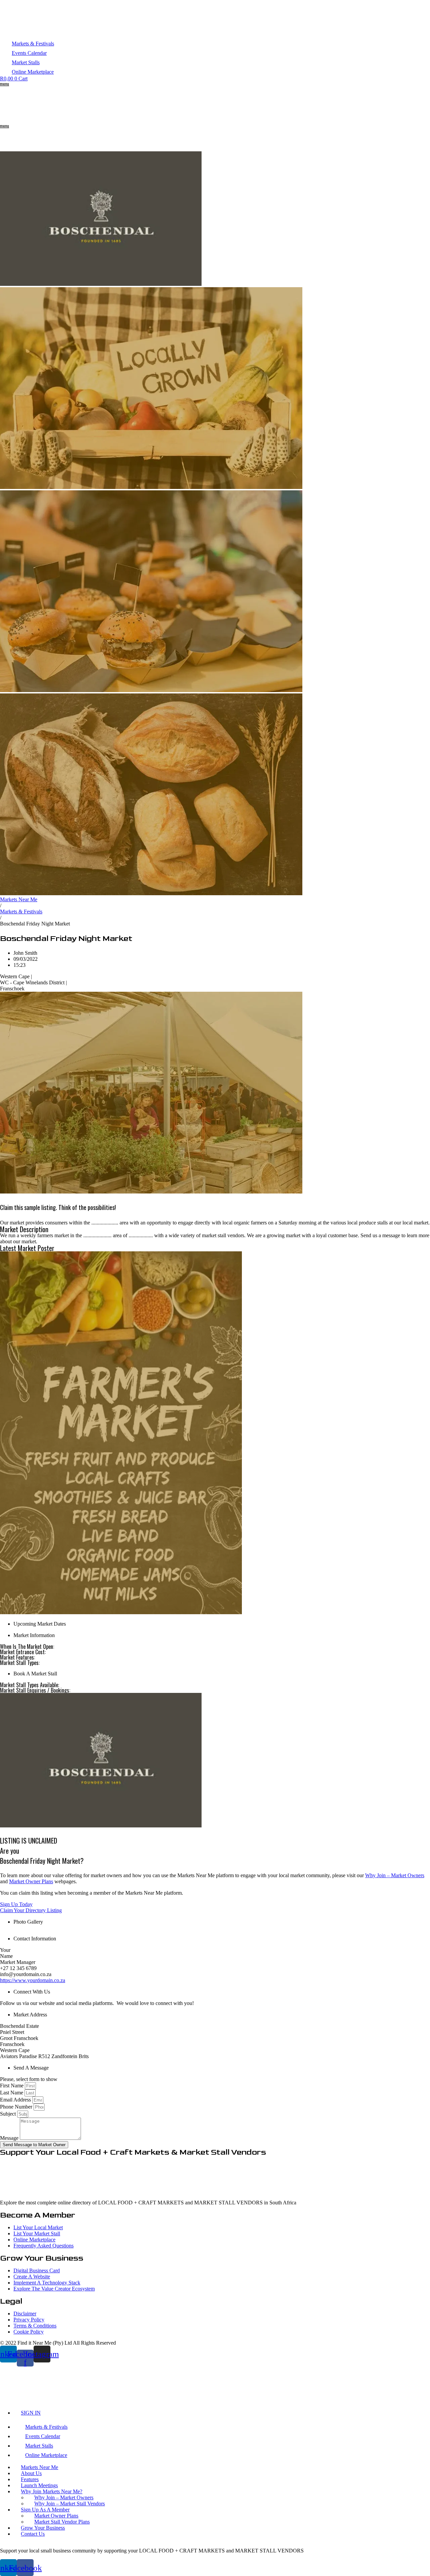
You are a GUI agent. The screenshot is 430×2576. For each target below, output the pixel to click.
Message (10, 2138)
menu (5, 84)
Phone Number (17, 2107)
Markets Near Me (19, 899)
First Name (12, 2086)
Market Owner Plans (31, 1881)
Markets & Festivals (21, 912)
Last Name (12, 2093)
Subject (9, 2114)
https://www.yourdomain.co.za (33, 1980)
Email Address (16, 2100)
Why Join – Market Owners (395, 1875)
